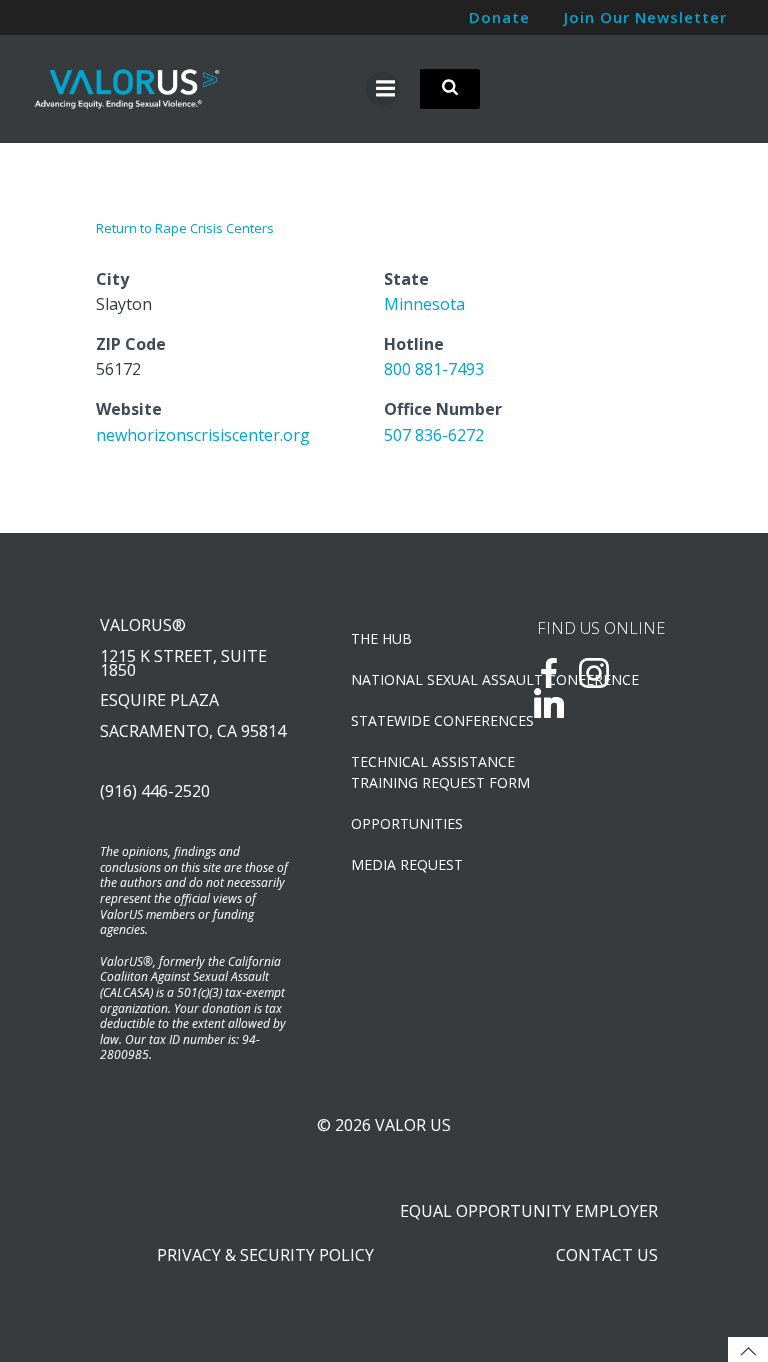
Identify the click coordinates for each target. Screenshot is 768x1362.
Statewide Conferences (417, 720)
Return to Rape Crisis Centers (185, 228)
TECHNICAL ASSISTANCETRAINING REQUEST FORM (417, 772)
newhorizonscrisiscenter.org (203, 435)
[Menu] (383, 89)
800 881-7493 (434, 369)
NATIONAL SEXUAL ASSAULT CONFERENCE (417, 679)
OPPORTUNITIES (407, 823)
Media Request (407, 864)
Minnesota (424, 304)
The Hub (381, 638)
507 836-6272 (434, 435)
